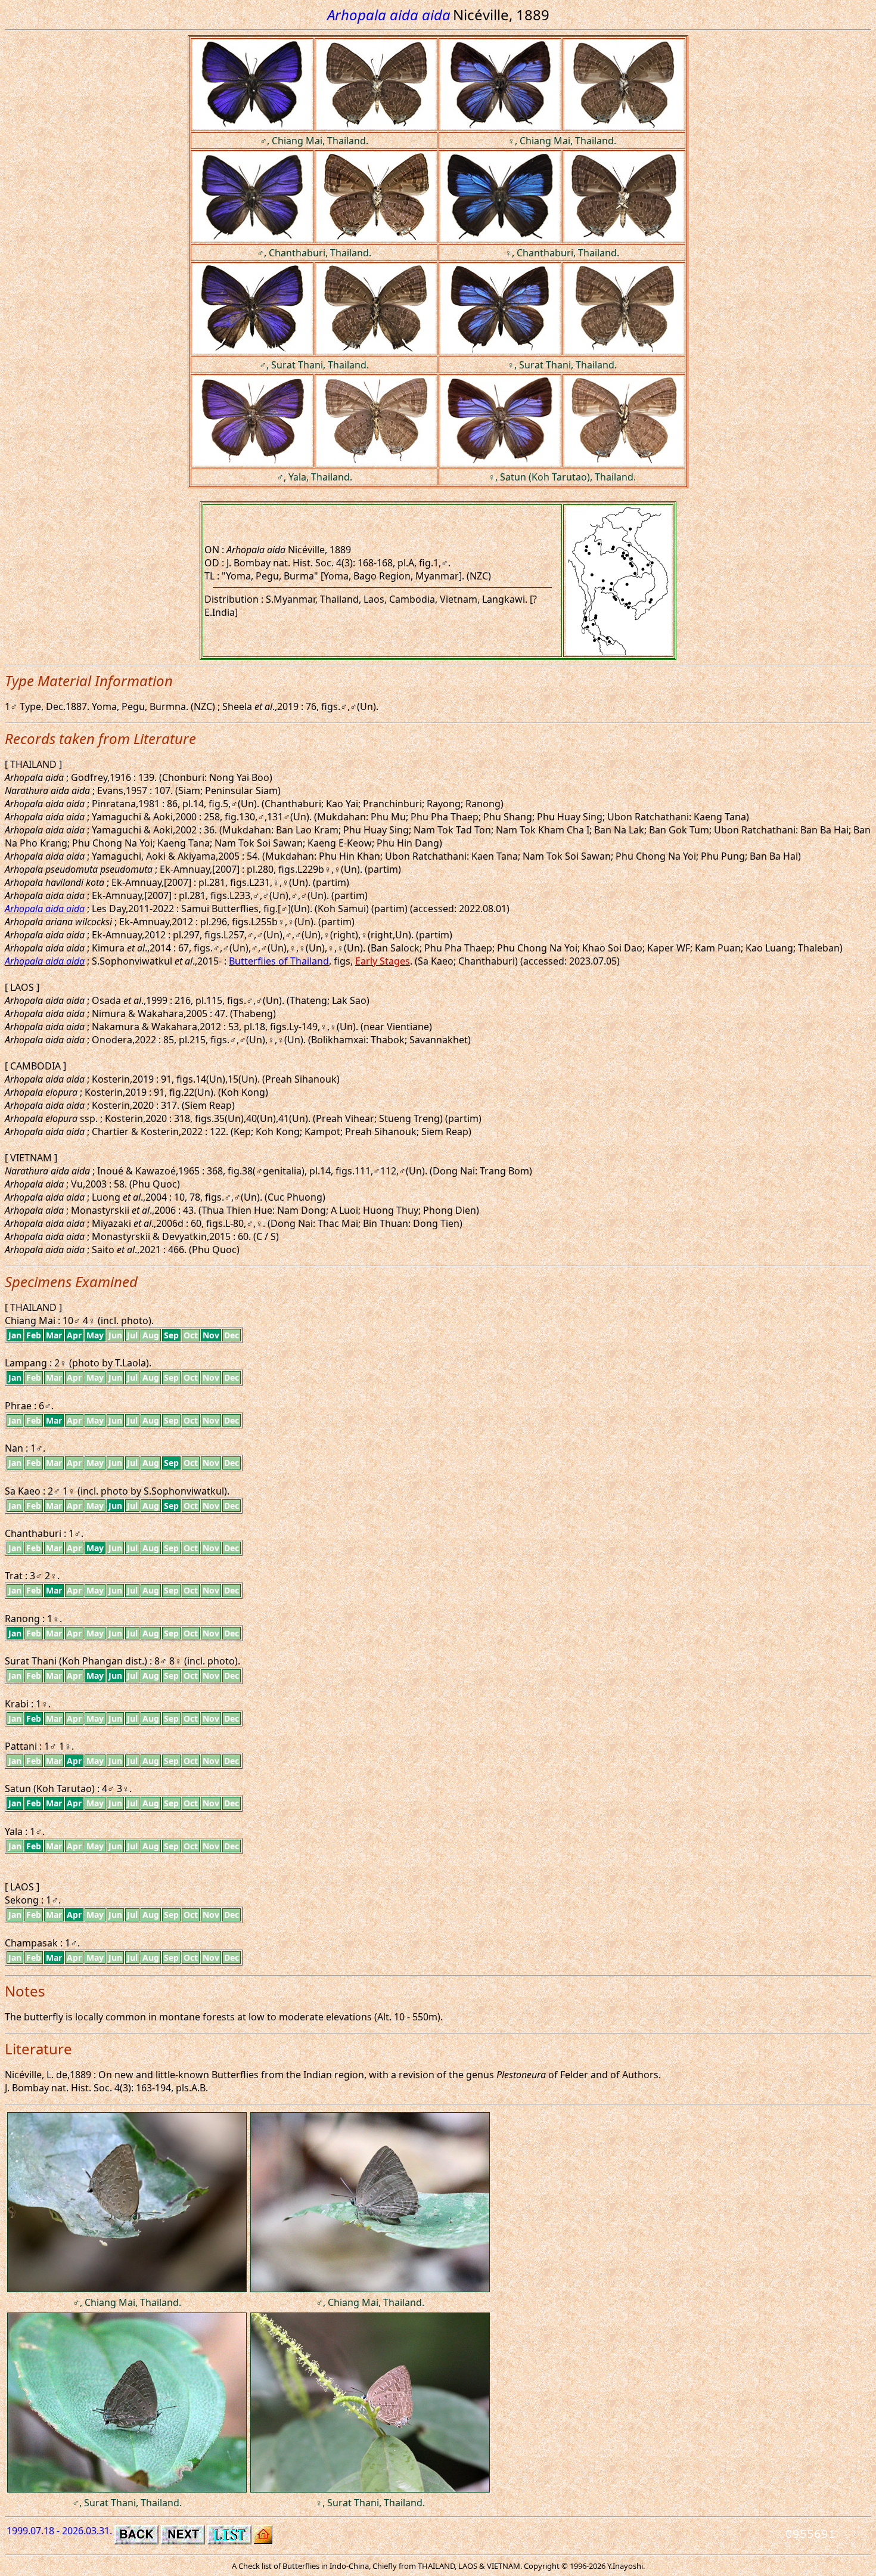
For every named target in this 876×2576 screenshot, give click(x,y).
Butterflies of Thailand (279, 961)
